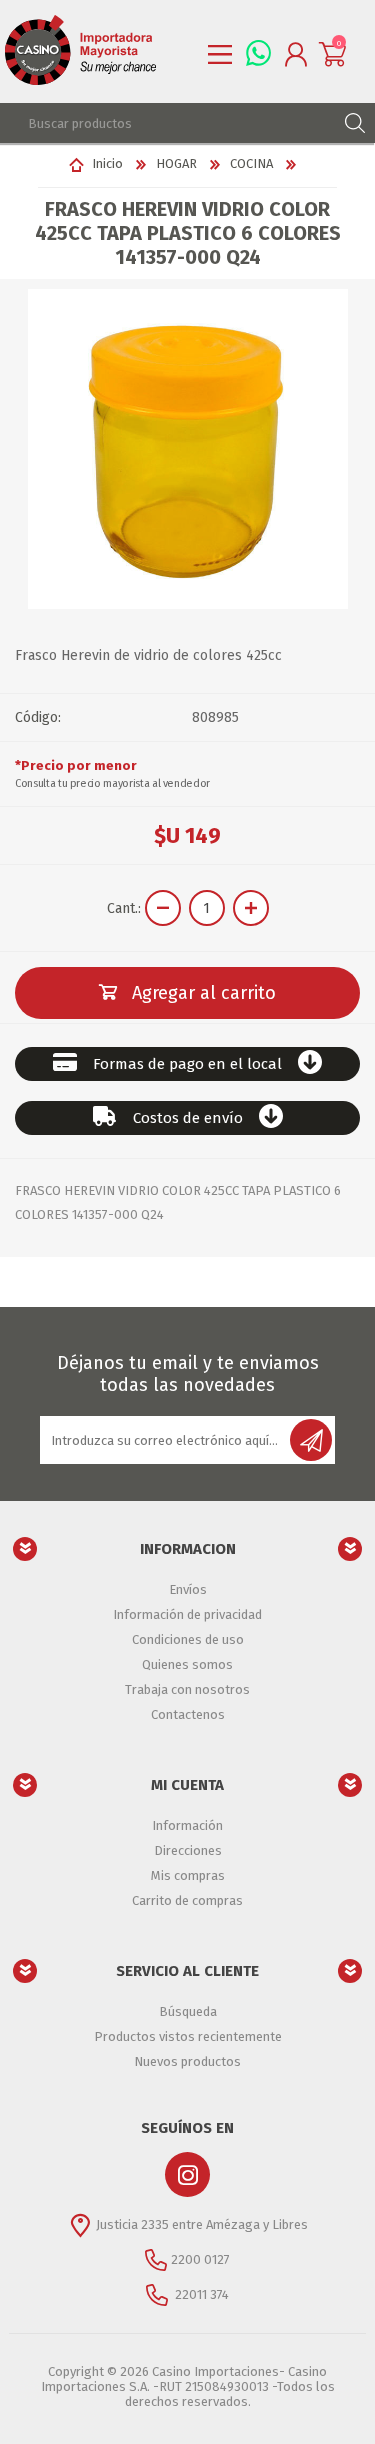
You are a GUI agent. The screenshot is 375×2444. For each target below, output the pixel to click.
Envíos (188, 1589)
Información (187, 1825)
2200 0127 (200, 2259)
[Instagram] (187, 2174)
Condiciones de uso (188, 1639)
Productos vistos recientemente (188, 2036)
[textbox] (167, 123)
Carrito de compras (187, 1900)
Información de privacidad (187, 1614)
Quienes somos (187, 1664)
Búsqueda (188, 2011)
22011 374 (200, 2294)
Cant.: (124, 908)
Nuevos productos (187, 2061)
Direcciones (188, 1850)
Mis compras (188, 1875)
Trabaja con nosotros (187, 1689)
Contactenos (188, 1714)
